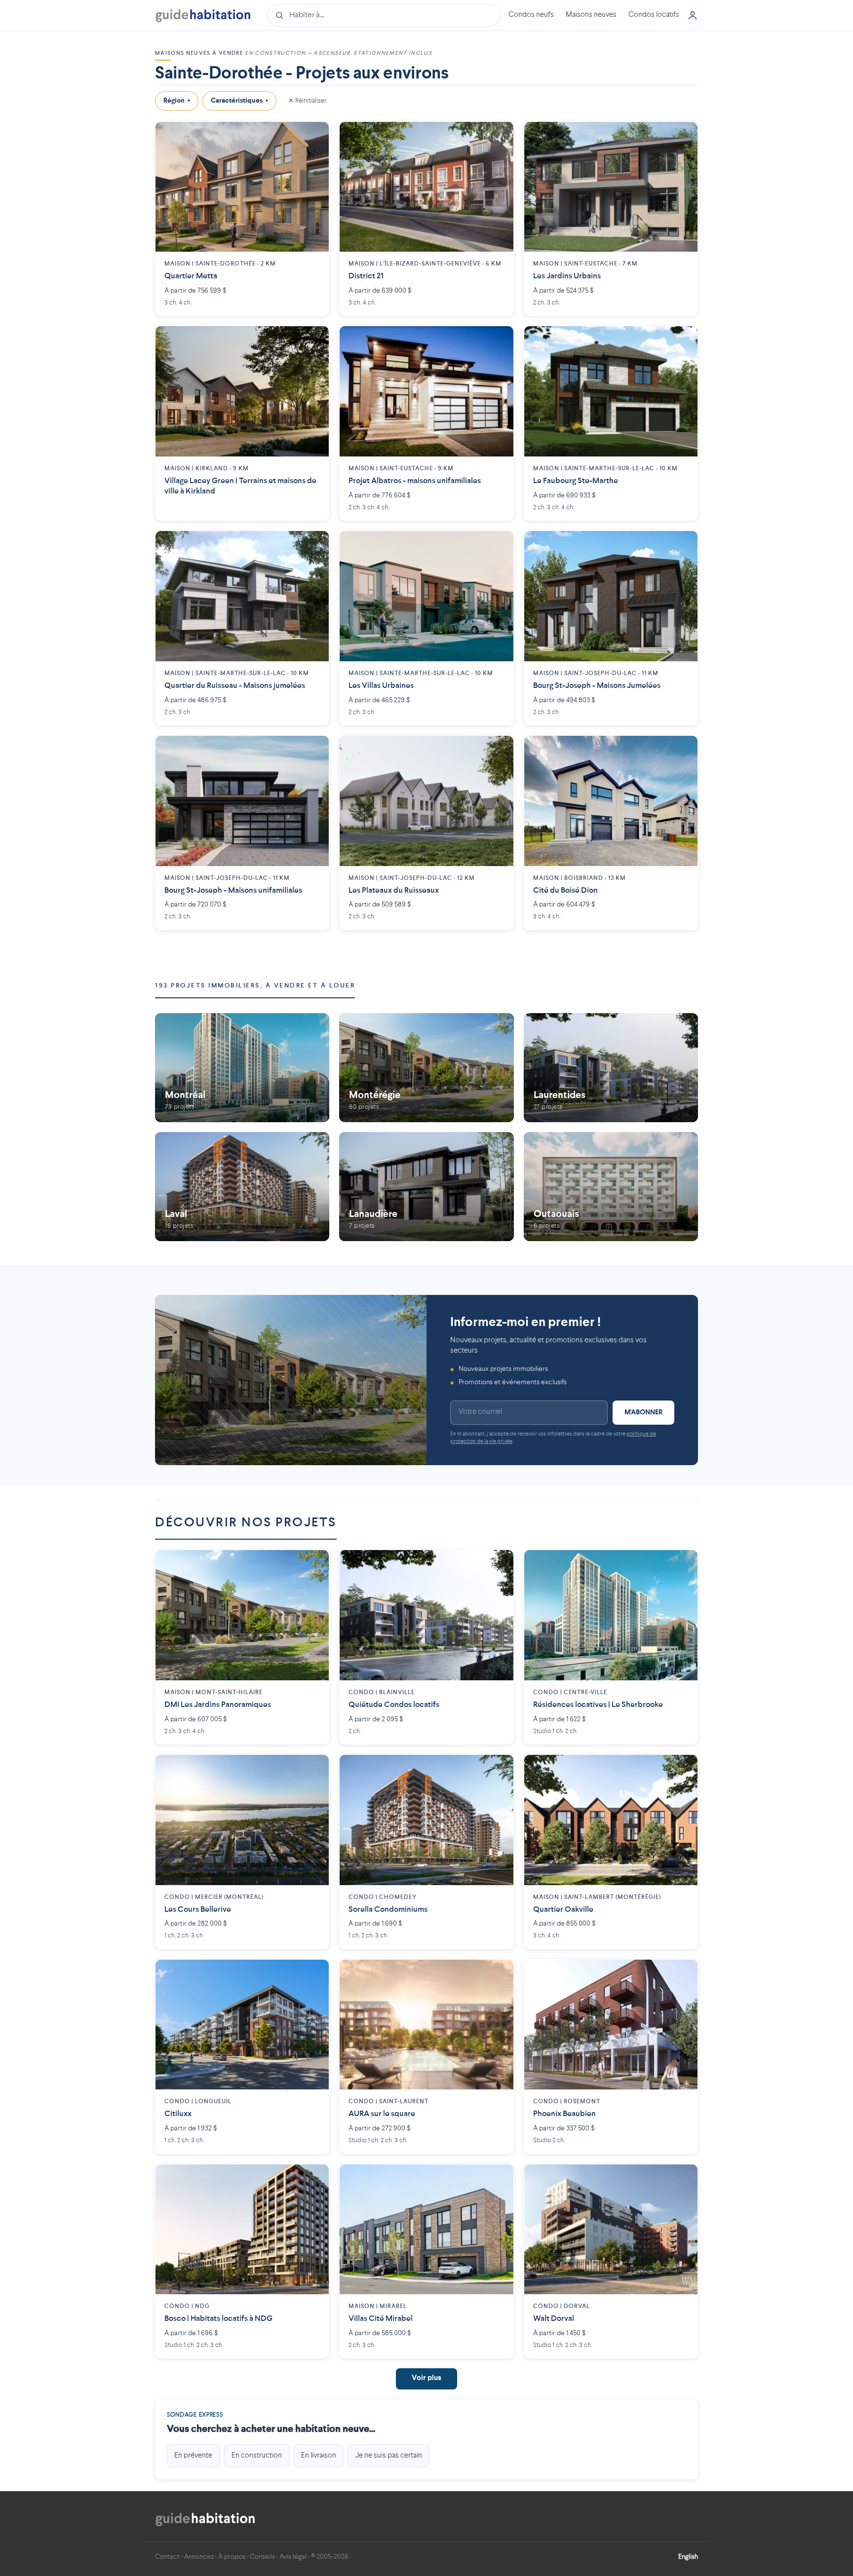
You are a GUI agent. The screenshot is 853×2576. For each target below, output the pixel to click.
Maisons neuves (591, 15)
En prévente (193, 2456)
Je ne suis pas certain (389, 2456)
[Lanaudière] (426, 1187)
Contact (167, 2557)
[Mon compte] (693, 15)
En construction (257, 2456)
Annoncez (199, 2557)
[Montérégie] (426, 1068)
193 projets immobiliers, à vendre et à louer (255, 986)
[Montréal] (242, 1068)
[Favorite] (314, 137)
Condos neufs (531, 15)
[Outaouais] (611, 1187)
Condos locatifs (654, 15)
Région (177, 101)
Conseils (262, 2557)
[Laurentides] (611, 1068)
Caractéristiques (239, 101)
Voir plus (426, 2378)
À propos (232, 2557)
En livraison (319, 2456)
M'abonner (643, 1412)
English (688, 2557)
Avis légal (293, 2557)
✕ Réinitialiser (307, 100)
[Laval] (242, 1187)
